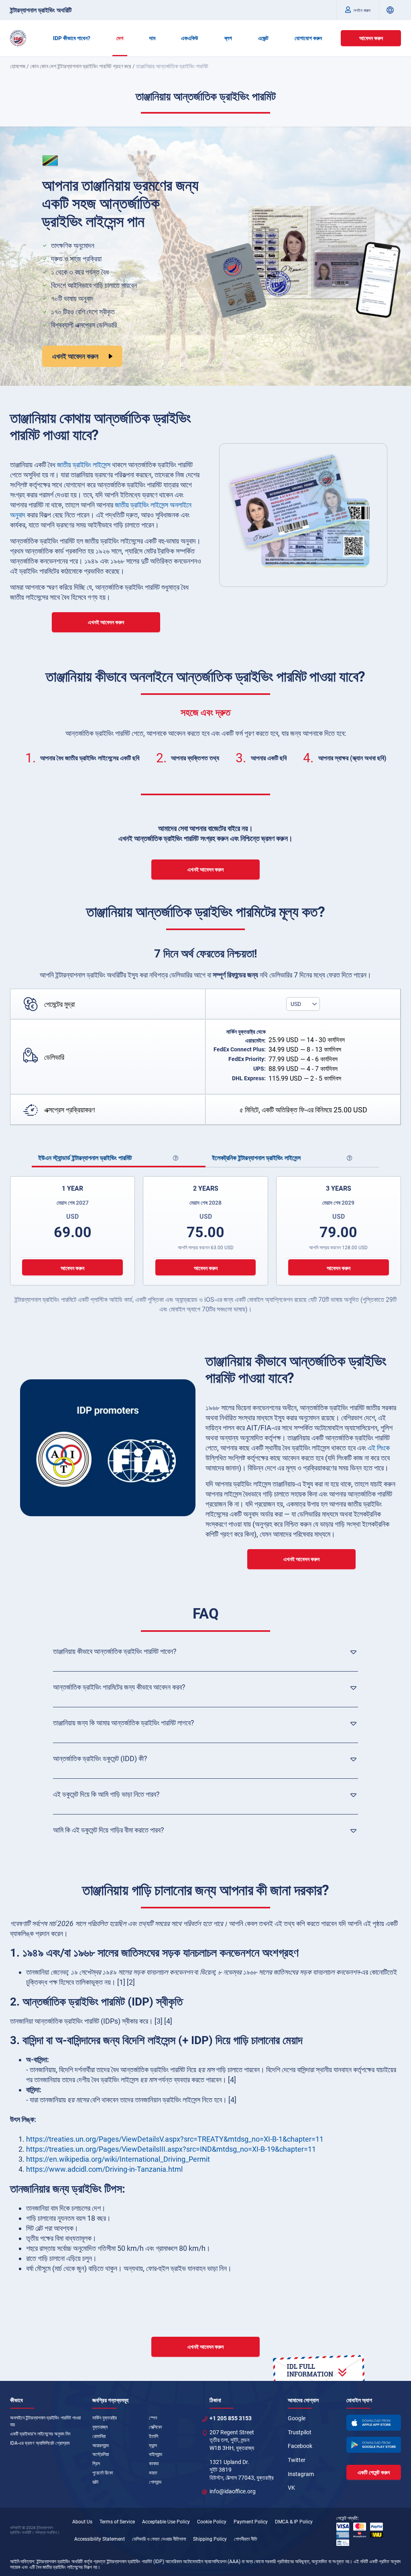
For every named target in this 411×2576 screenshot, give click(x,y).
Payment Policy (251, 2522)
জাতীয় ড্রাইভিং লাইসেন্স (84, 465)
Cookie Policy (212, 2522)
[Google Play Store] (374, 2445)
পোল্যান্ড (155, 2482)
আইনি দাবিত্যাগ (22, 2562)
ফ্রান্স (153, 2446)
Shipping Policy (210, 2539)
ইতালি (154, 2436)
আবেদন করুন (371, 38)
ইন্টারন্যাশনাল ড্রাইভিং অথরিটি (41, 10)
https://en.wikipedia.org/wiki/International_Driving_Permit (118, 2159)
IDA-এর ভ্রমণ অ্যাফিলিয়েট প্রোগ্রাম (40, 2443)
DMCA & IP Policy (294, 2522)
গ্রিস (96, 2464)
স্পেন (153, 2418)
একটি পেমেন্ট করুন (374, 2472)
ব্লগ (228, 38)
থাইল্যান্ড (156, 2454)
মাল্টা (95, 2482)
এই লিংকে (379, 1448)
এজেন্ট (263, 38)
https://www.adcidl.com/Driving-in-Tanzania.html (104, 2169)
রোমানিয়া (99, 2436)
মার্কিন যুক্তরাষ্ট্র (105, 2418)
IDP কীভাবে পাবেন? (72, 38)
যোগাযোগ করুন (308, 38)
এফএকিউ (190, 38)
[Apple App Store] (374, 2423)
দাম (152, 38)
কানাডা (154, 2464)
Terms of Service (117, 2522)
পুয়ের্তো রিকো (103, 2473)
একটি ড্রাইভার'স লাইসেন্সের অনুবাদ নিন (40, 2434)
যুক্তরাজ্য (100, 2427)
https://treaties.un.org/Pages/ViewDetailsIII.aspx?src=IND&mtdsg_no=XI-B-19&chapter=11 (171, 2149)
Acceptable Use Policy (166, 2522)
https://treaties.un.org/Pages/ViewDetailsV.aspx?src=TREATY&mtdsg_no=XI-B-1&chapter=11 (175, 2139)
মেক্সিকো (155, 2427)
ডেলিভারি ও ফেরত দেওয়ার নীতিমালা (159, 2539)
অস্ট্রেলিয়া (101, 2454)
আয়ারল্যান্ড (101, 2446)
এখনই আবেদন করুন (75, 356)
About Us (82, 2522)
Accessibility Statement (100, 2539)
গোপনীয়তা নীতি (246, 2539)
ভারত (153, 2473)
